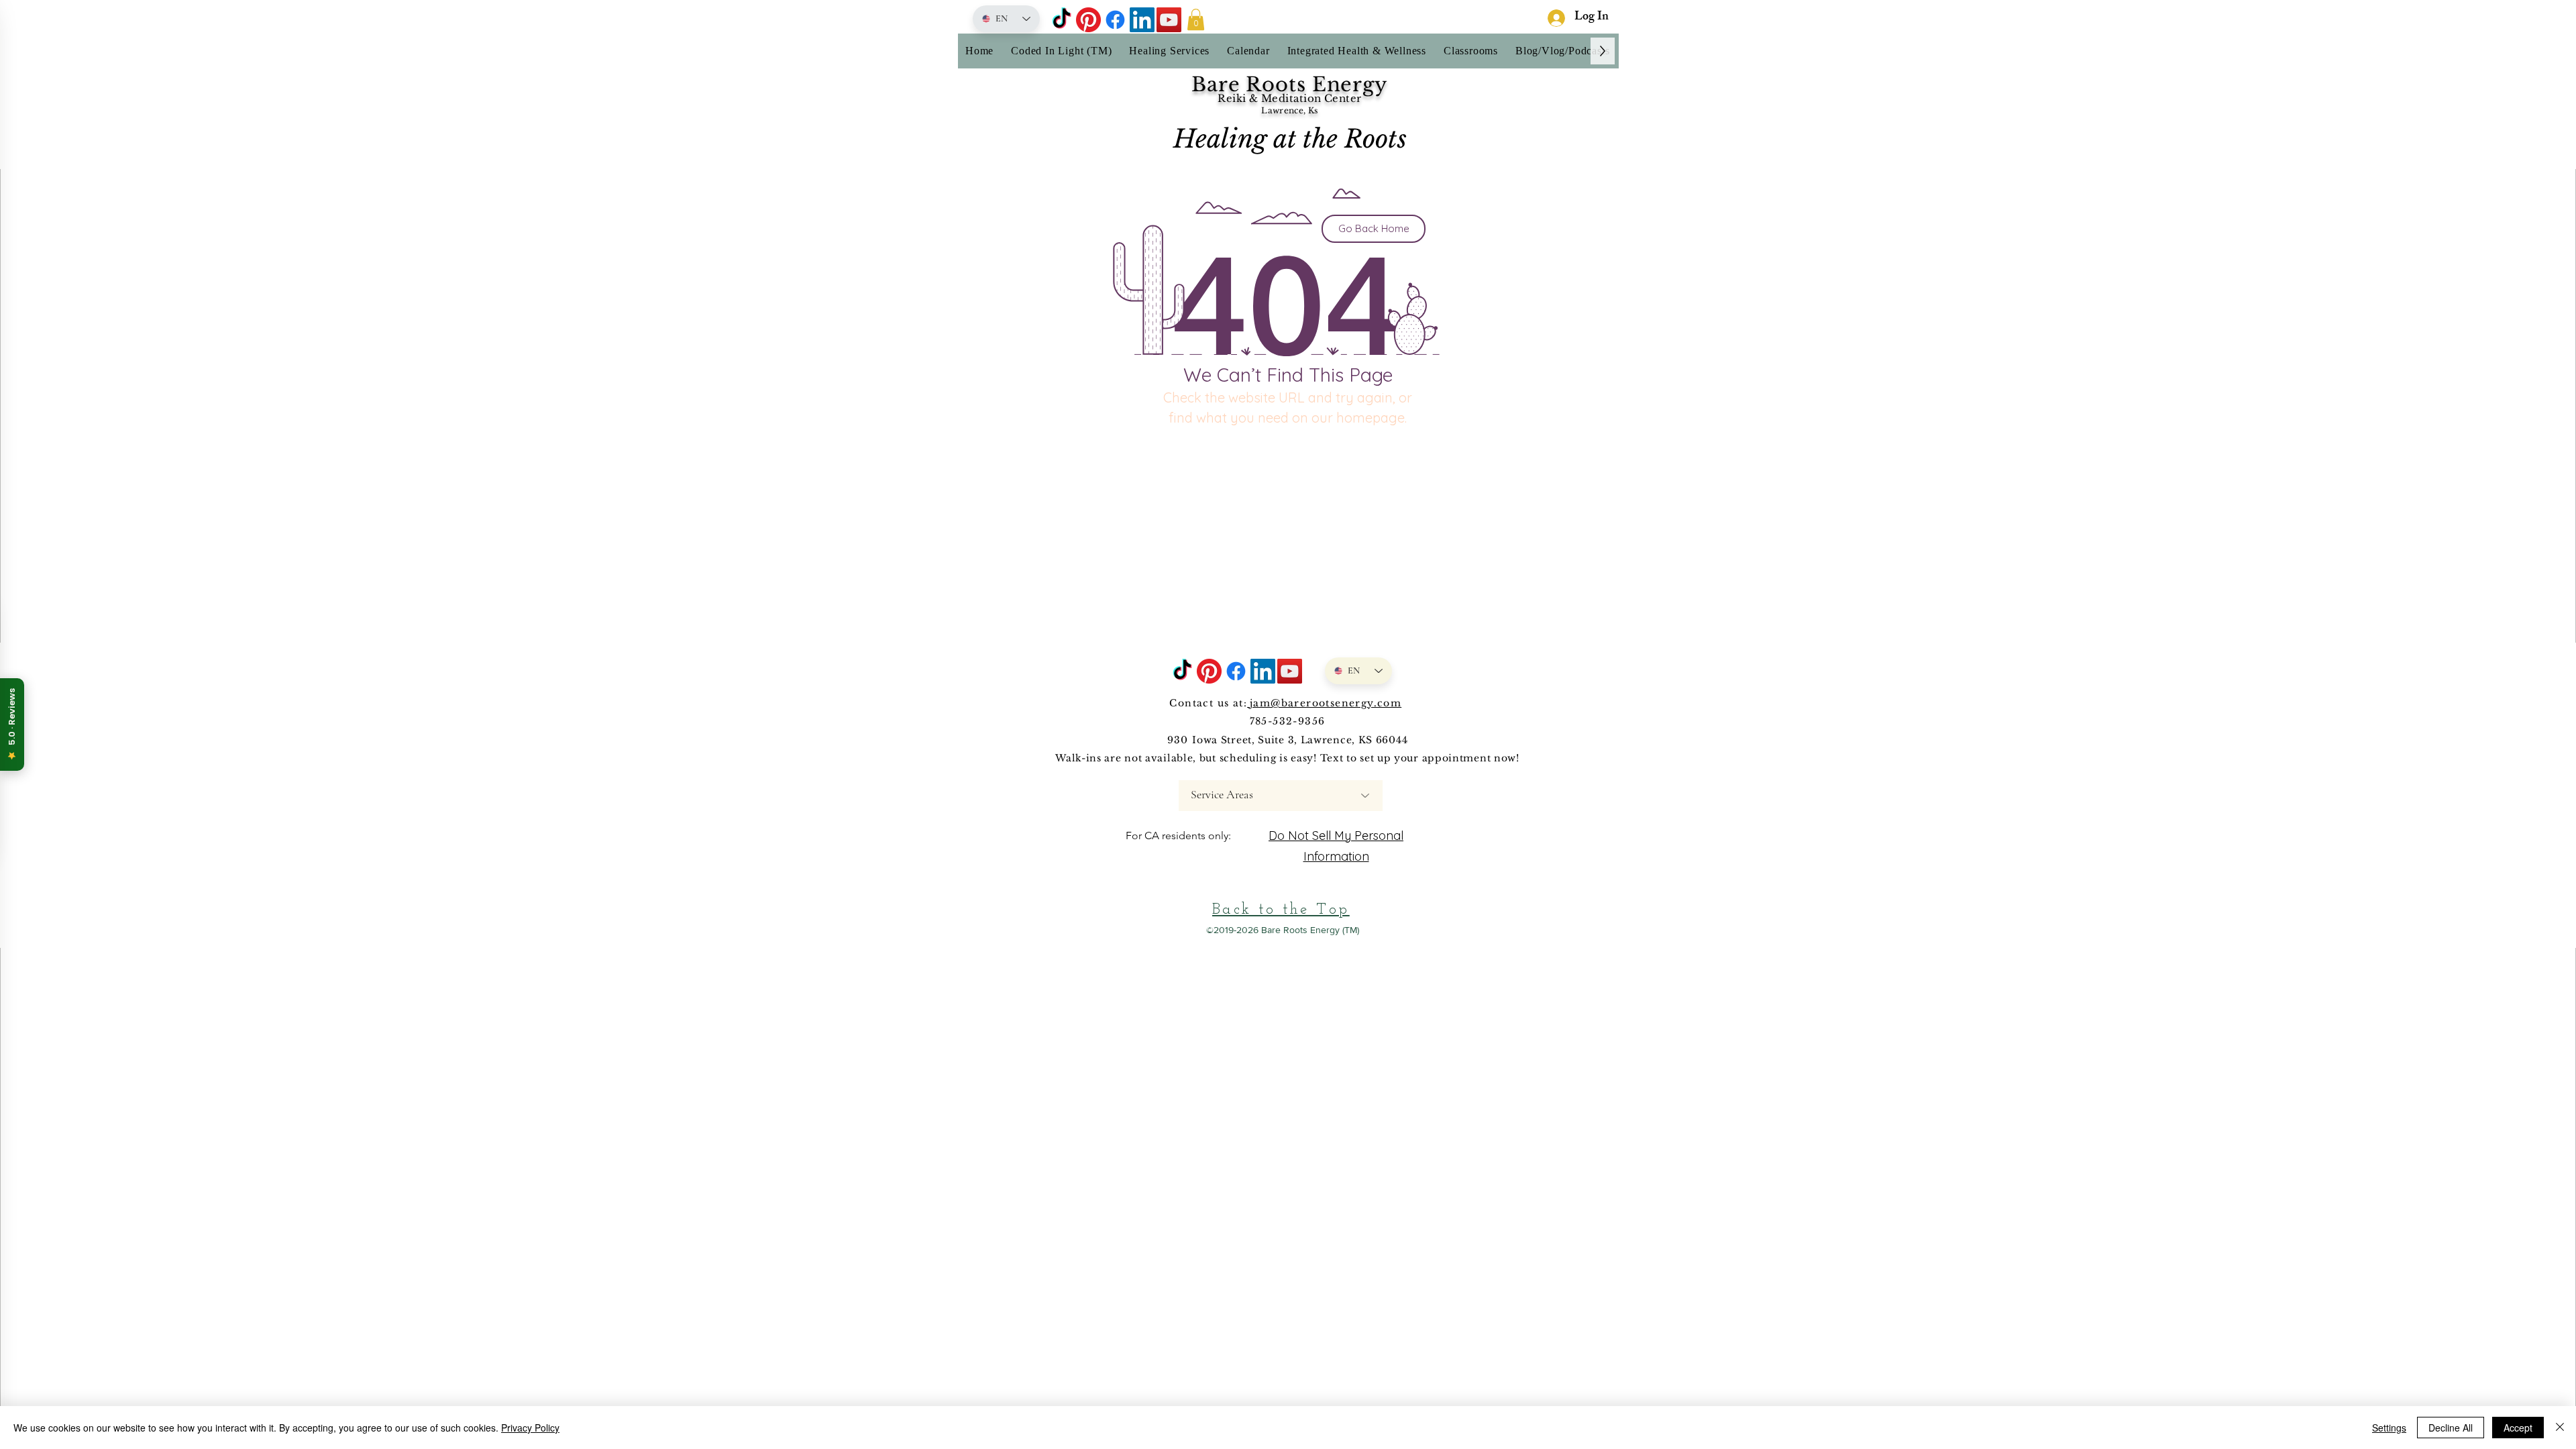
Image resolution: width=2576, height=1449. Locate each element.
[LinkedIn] (1142, 20)
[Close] (2560, 1428)
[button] (1196, 19)
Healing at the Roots (1290, 139)
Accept (2518, 1428)
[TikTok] (1062, 20)
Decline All (2451, 1428)
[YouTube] (1169, 20)
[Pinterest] (1088, 20)
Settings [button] (2389, 1428)
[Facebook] (1115, 20)
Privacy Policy (530, 1428)
